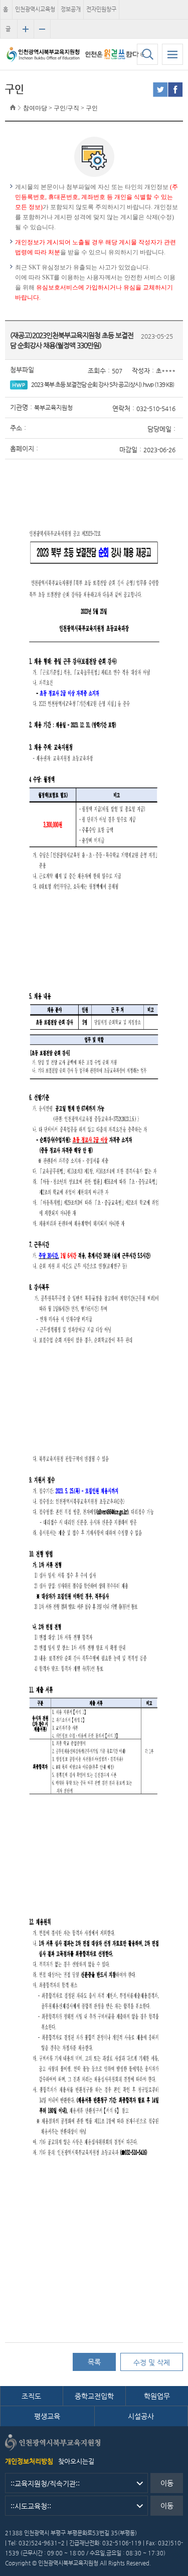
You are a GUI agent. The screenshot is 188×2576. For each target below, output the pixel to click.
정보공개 (71, 9)
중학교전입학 (94, 2396)
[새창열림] (160, 90)
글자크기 (8, 32)
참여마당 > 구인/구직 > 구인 (60, 108)
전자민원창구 (101, 9)
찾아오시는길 (76, 2461)
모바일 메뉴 (172, 54)
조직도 (31, 2396)
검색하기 (147, 54)
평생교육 (47, 2416)
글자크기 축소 (42, 29)
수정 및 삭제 (152, 2362)
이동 (167, 2483)
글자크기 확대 (26, 29)
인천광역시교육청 (35, 9)
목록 (94, 2362)
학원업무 (157, 2396)
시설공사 (141, 2416)
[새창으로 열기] (115, 54)
